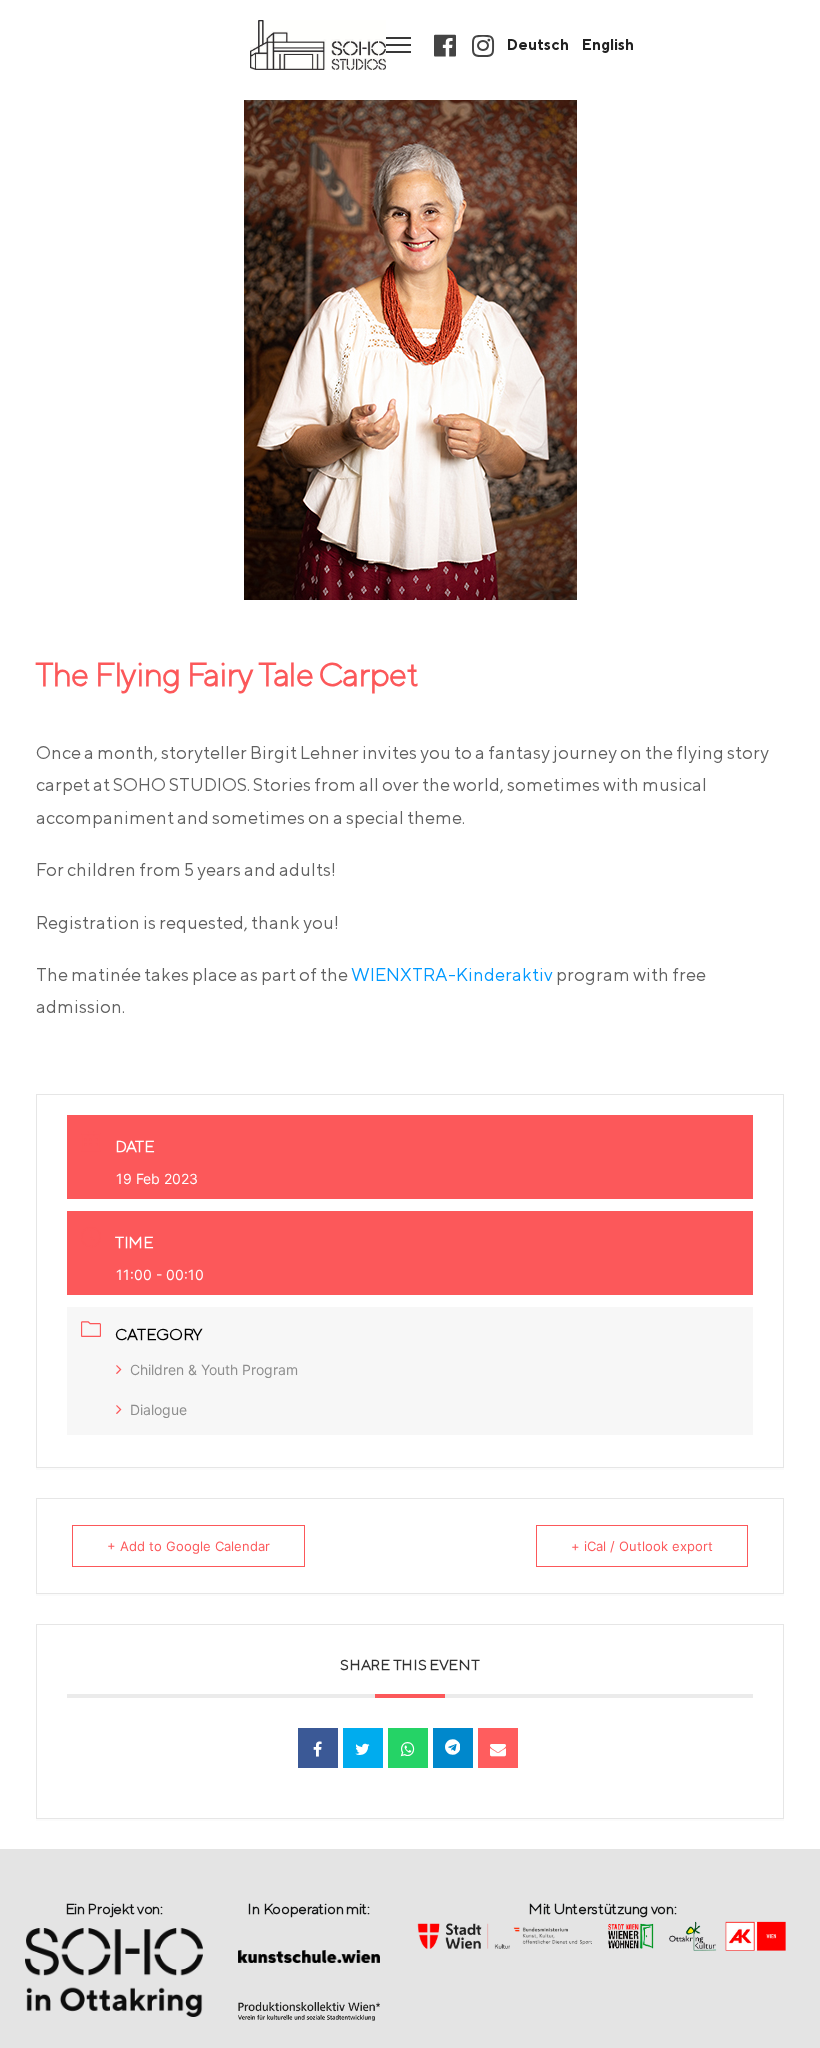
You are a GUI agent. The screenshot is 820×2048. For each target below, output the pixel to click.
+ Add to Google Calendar (188, 1546)
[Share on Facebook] (318, 1748)
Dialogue (158, 1409)
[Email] (498, 1748)
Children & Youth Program (214, 1369)
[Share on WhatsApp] (408, 1748)
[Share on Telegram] (453, 1748)
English (608, 44)
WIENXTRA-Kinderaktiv (452, 974)
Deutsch (538, 44)
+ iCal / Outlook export (642, 1546)
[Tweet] (363, 1748)
